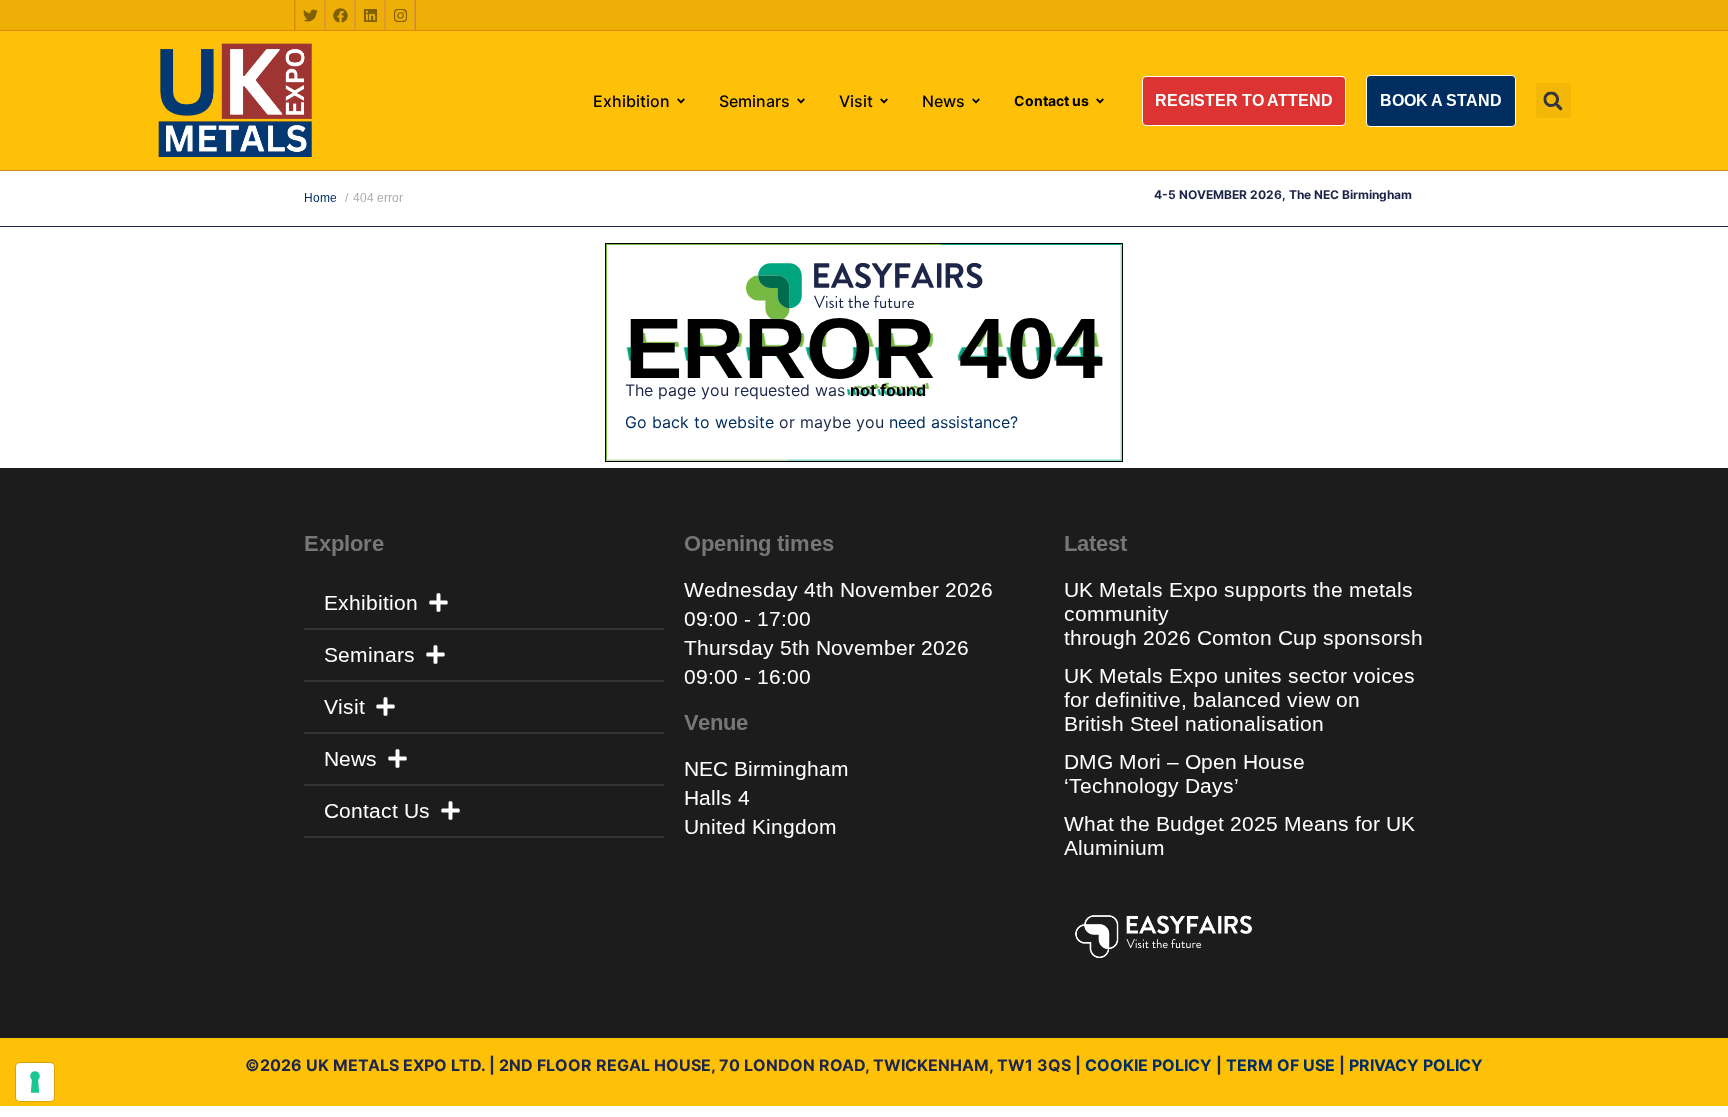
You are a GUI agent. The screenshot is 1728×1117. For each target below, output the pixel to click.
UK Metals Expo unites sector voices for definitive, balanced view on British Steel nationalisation (1239, 699)
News (350, 758)
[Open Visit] (884, 101)
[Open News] (976, 101)
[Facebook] (340, 15)
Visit (344, 706)
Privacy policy (1416, 1065)
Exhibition (371, 602)
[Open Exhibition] (681, 101)
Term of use (1280, 1065)
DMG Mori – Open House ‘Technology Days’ (1184, 773)
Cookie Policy (1148, 1065)
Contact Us (377, 810)
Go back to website (699, 422)
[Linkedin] (370, 15)
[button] (1244, 101)
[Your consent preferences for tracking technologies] (35, 1082)
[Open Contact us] (1100, 101)
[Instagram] (400, 15)
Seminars (369, 654)
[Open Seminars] (801, 101)
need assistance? (953, 422)
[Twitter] (310, 15)
